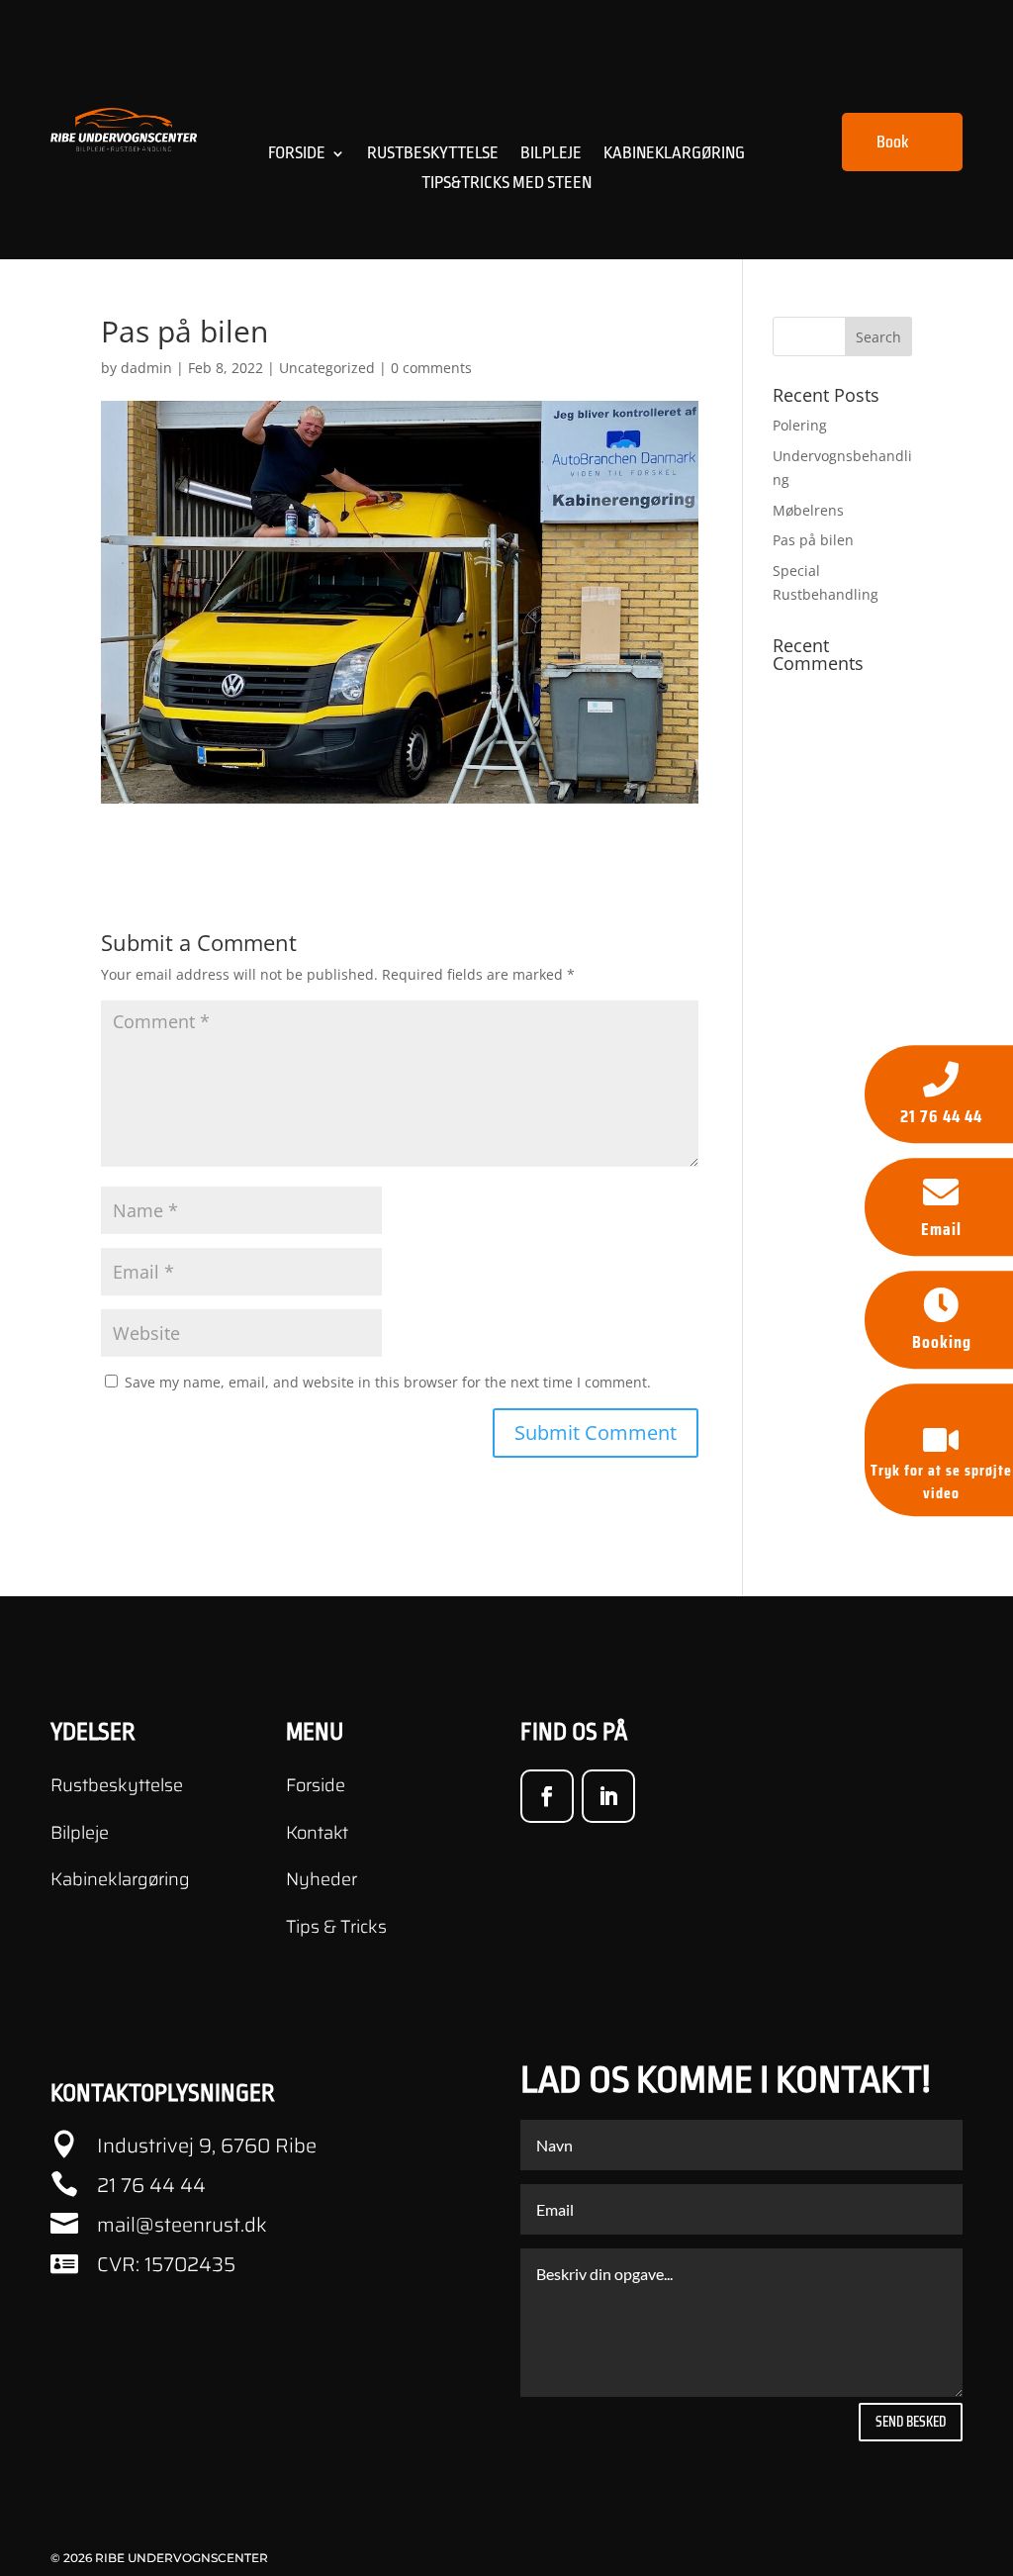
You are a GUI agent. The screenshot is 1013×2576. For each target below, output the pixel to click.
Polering (800, 425)
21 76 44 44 (151, 2185)
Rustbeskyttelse (433, 154)
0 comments (431, 368)
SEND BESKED (911, 2422)
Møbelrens (808, 510)
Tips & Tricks (336, 1927)
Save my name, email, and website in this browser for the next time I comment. (388, 1382)
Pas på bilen (813, 540)
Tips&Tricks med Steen (506, 184)
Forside (297, 154)
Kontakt (317, 1833)
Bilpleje (551, 154)
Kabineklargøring (674, 154)
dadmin (146, 368)
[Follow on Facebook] (547, 1796)
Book (892, 142)
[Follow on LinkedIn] (608, 1796)
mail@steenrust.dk (182, 2225)
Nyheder (322, 1879)
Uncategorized (327, 368)
